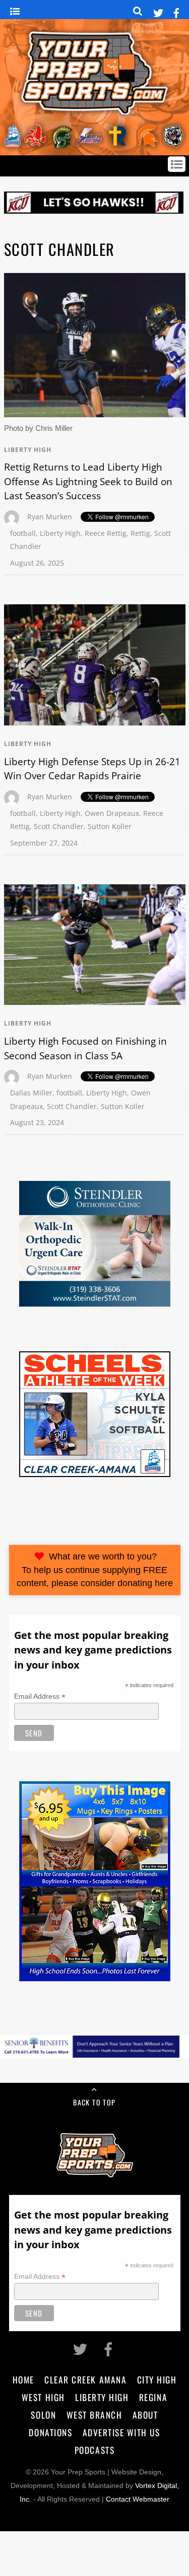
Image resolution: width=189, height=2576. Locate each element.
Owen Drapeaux (112, 813)
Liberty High (28, 450)
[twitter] (158, 11)
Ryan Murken (50, 517)
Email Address (40, 1696)
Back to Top (94, 2102)
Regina (153, 2397)
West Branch (94, 2415)
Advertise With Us (121, 2432)
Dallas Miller (31, 1093)
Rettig (140, 533)
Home (23, 2379)
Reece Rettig (106, 533)
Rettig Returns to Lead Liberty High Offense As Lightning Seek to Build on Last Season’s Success (88, 481)
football (23, 533)
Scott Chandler (59, 826)
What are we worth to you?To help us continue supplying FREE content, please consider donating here (95, 1570)
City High (157, 2379)
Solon (43, 2415)
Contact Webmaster (138, 2499)
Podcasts (94, 2450)
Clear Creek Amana (85, 2379)
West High (43, 2397)
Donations (50, 2432)
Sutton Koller (110, 826)
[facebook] (176, 11)
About (145, 2415)
